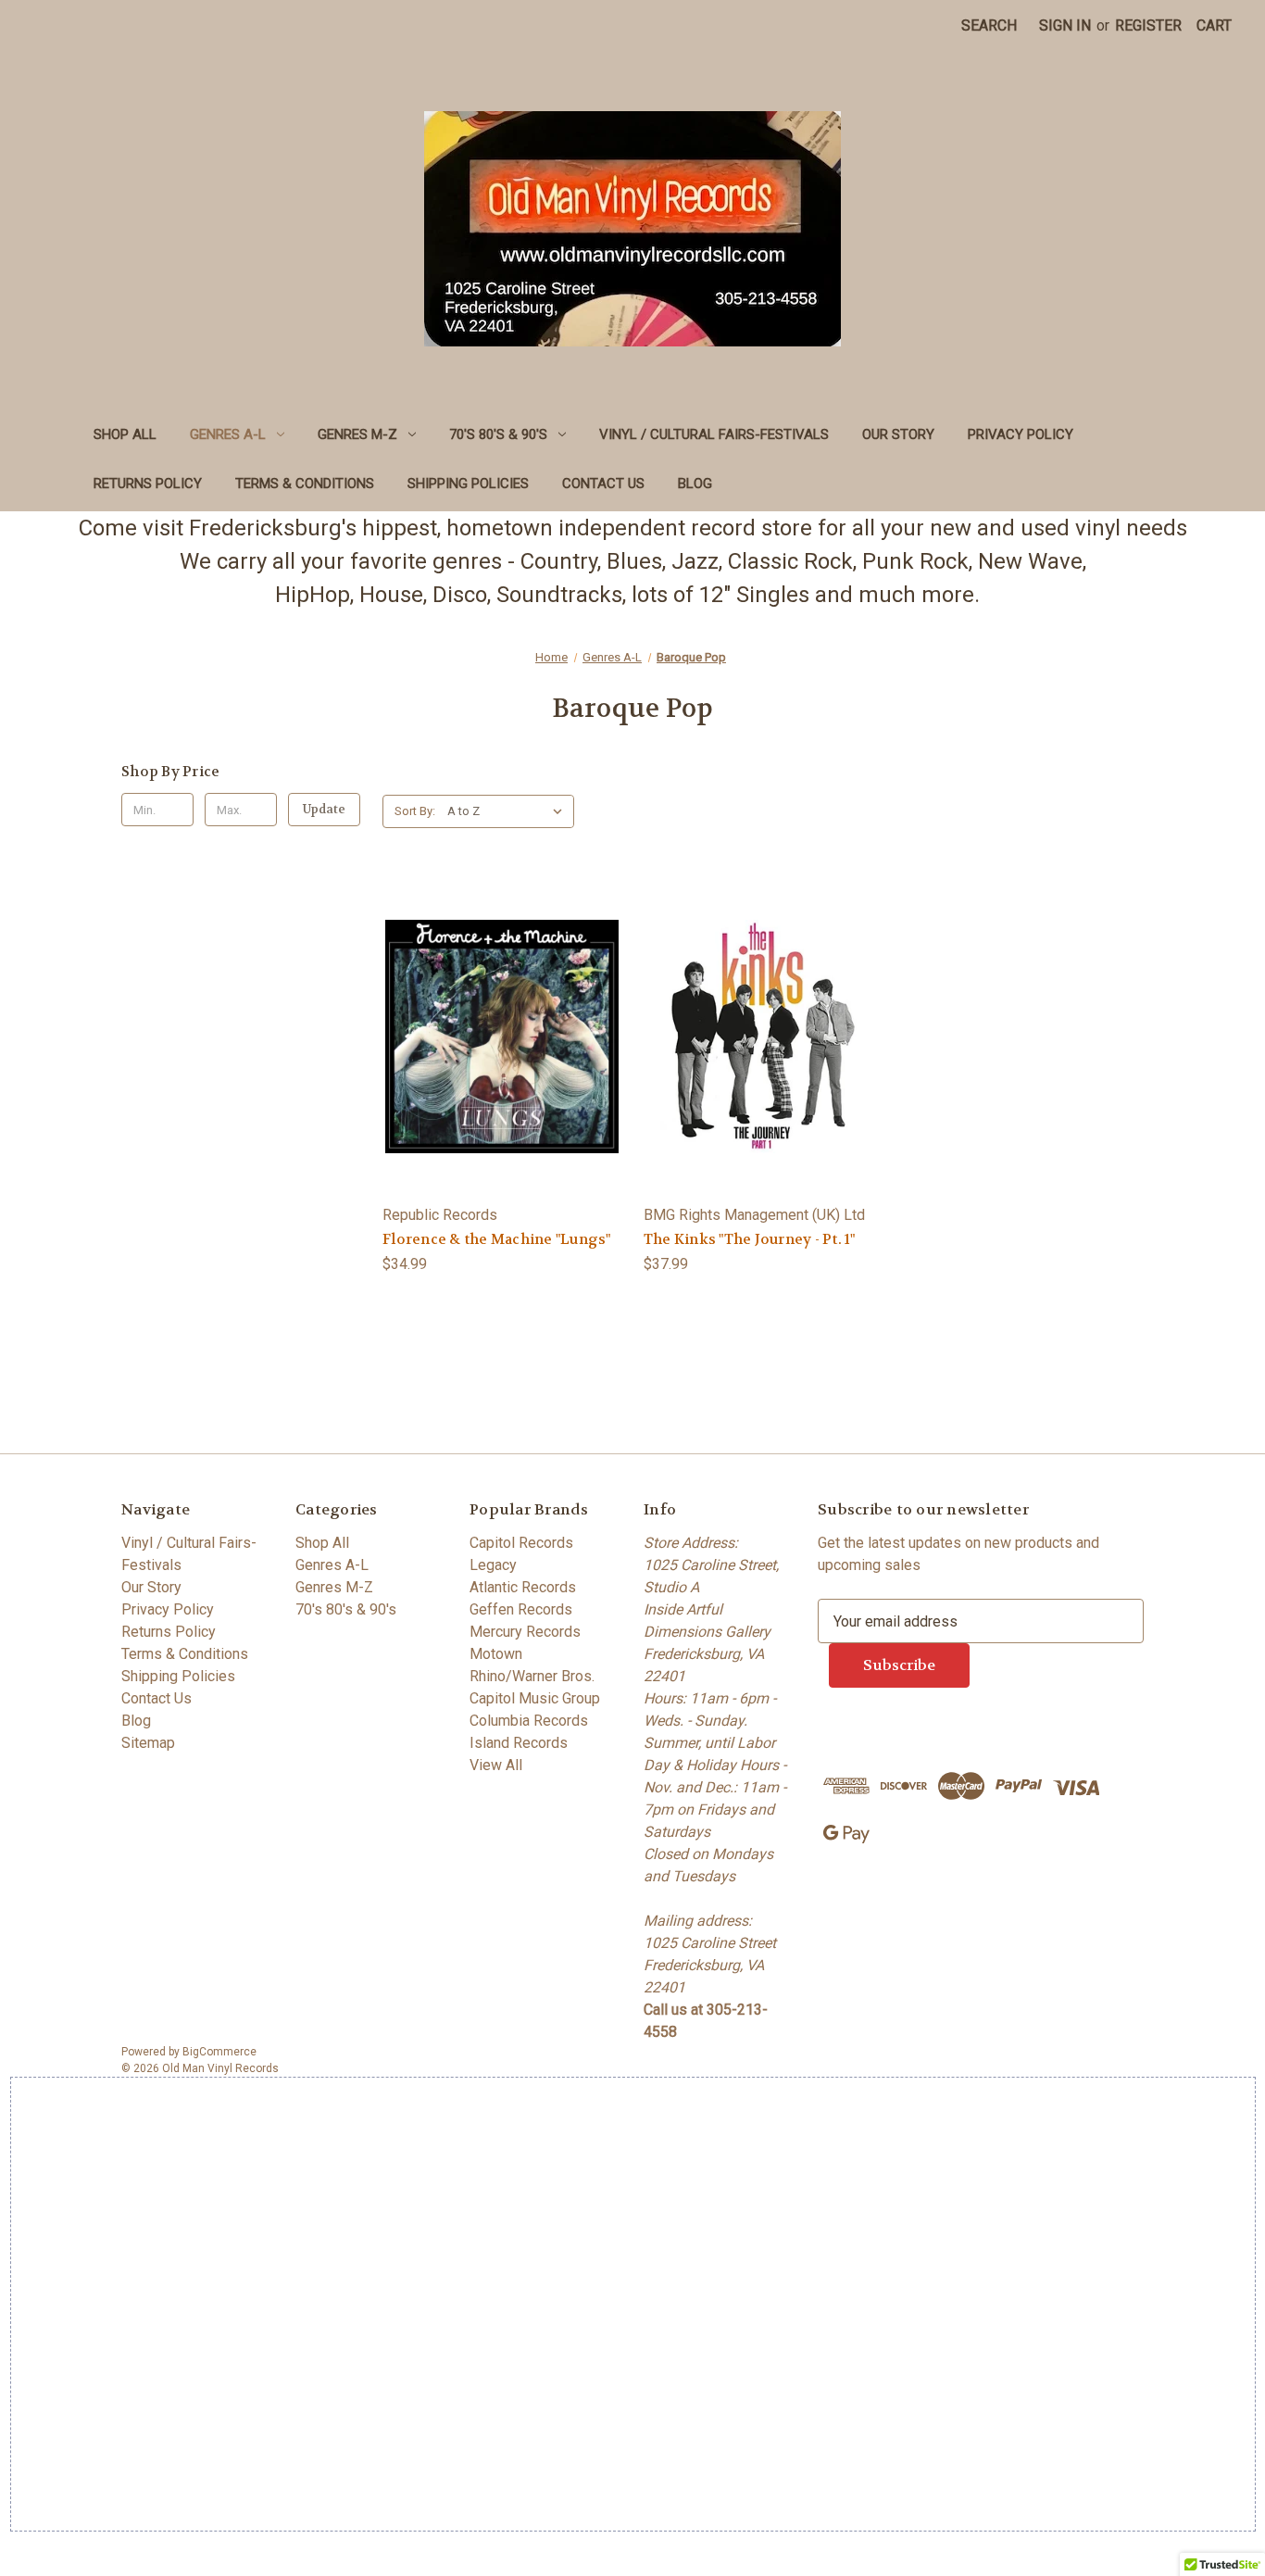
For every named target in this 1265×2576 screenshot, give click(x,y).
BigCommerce (219, 2052)
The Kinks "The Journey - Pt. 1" (750, 1239)
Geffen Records (521, 1609)
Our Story (898, 434)
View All (496, 1765)
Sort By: (415, 811)
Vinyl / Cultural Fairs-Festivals (714, 434)
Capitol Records (521, 1543)
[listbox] (509, 811)
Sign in (1065, 25)
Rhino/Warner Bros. (532, 1676)
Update (324, 809)
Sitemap (148, 1743)
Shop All (125, 434)
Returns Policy (148, 484)
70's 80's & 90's (498, 434)
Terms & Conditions (305, 484)
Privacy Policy (1021, 434)
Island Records (519, 1743)
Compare (496, 1055)
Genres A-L (228, 434)
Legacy (493, 1565)
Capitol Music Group (535, 1698)
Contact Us (603, 484)
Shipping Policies (468, 484)
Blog (695, 484)
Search (989, 25)
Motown (496, 1654)
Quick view (499, 1017)
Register (1148, 25)
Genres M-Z (357, 434)
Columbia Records (529, 1721)
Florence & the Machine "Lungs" (497, 1239)
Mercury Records (525, 1632)
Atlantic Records (523, 1587)
